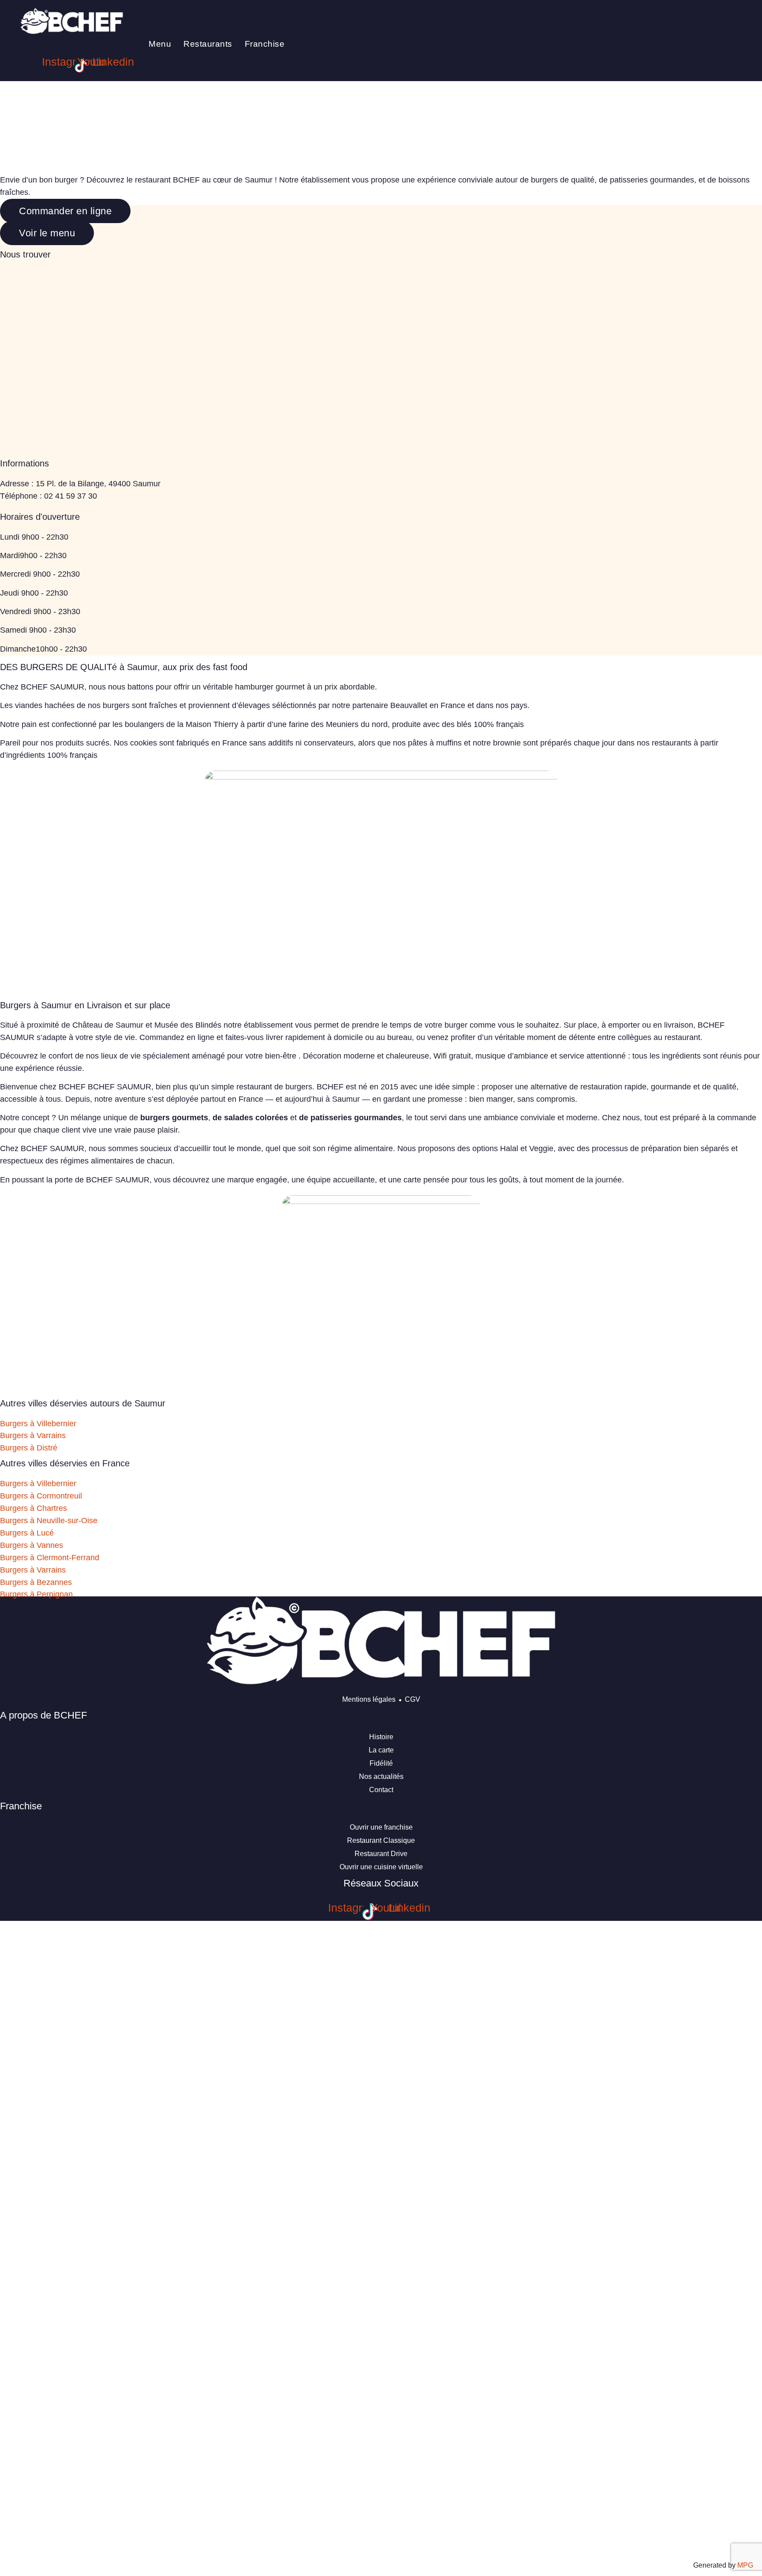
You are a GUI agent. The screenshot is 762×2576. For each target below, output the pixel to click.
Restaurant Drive (381, 1854)
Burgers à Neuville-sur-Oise (49, 1521)
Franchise (265, 44)
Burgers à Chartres (34, 1508)
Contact (381, 1790)
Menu (160, 44)
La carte (381, 1750)
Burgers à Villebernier (38, 1424)
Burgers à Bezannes (36, 1582)
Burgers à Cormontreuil (41, 1496)
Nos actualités (381, 1776)
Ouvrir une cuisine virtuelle (381, 1867)
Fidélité (381, 1763)
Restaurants (208, 44)
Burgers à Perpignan (36, 1594)
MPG (745, 2565)
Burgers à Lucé (27, 1533)
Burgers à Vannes (32, 1545)
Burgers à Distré (29, 1448)
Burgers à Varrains (33, 1435)
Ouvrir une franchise (381, 1827)
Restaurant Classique (381, 1840)
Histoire (381, 1737)
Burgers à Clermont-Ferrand (50, 1558)
